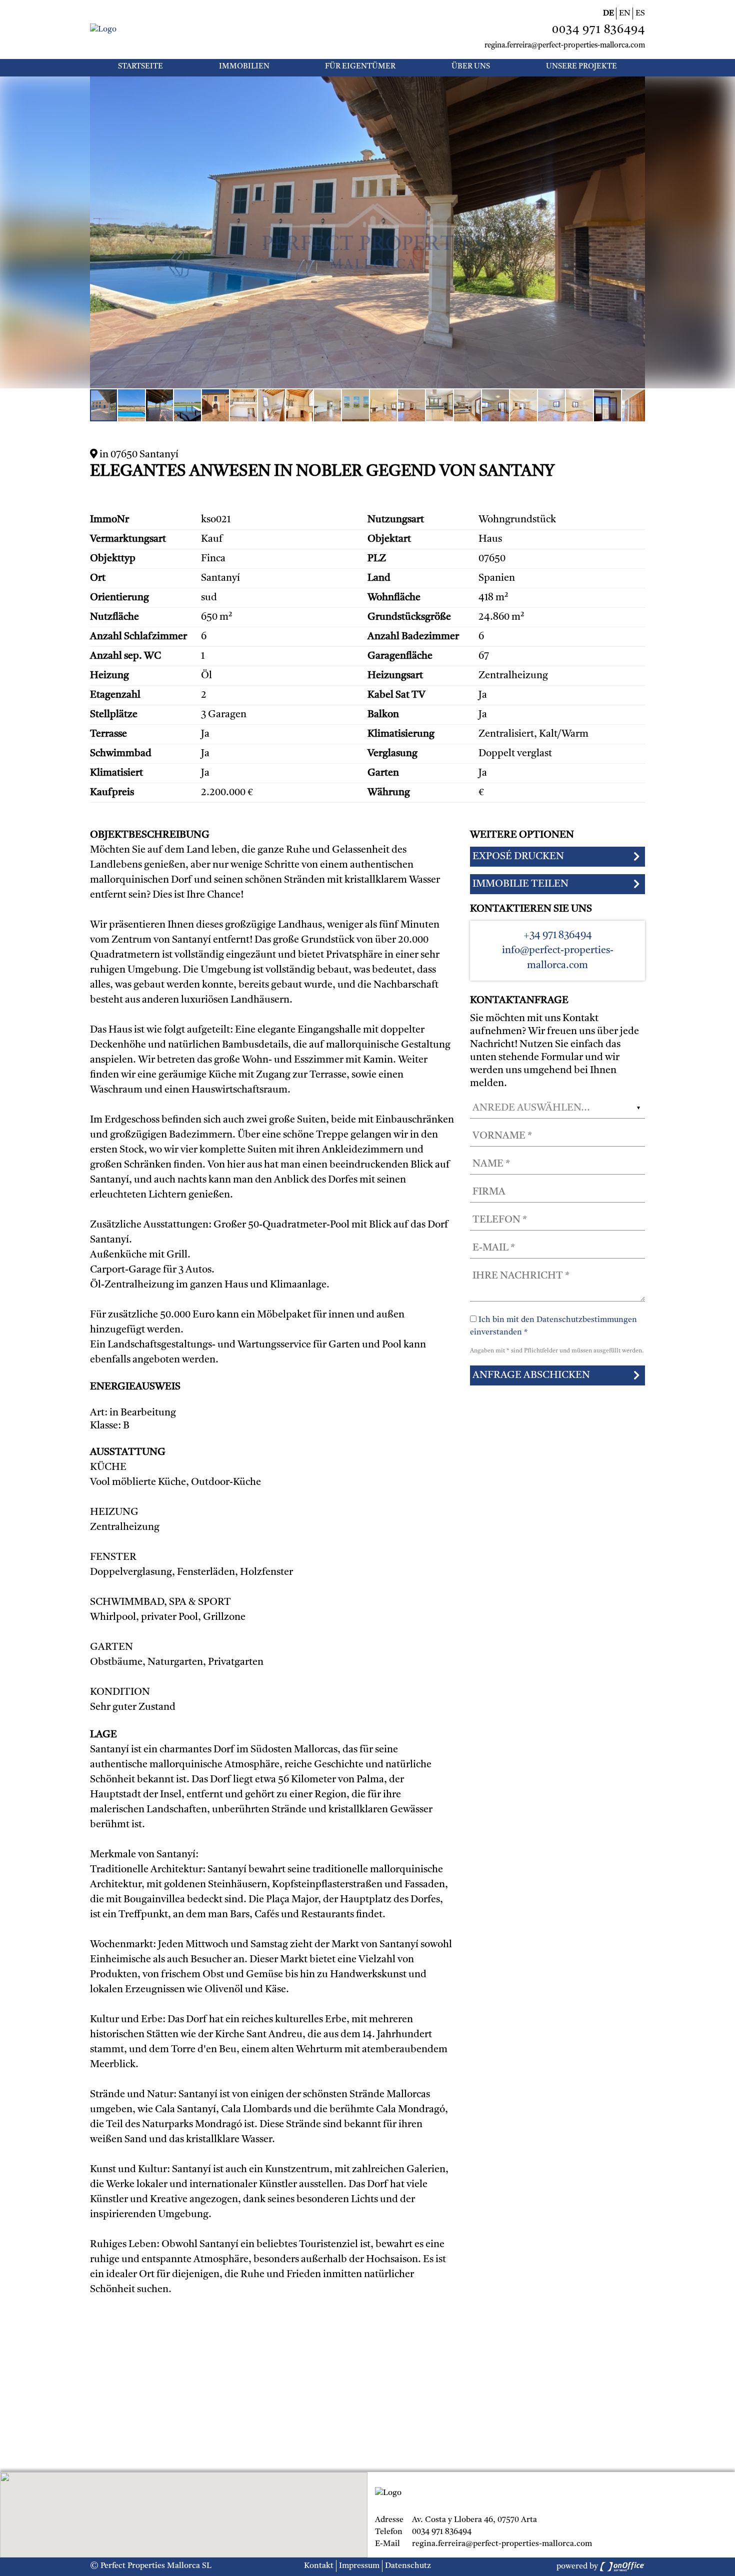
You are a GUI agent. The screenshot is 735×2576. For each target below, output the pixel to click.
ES (640, 13)
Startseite (140, 67)
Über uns (471, 67)
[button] (636, 85)
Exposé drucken (518, 857)
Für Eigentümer (360, 67)
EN (625, 13)
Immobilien (244, 67)
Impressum (359, 2566)
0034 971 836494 (598, 30)
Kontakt (319, 2566)
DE (608, 13)
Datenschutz (408, 2566)
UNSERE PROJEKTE (581, 67)
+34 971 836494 (558, 936)
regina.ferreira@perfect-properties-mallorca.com (565, 46)
